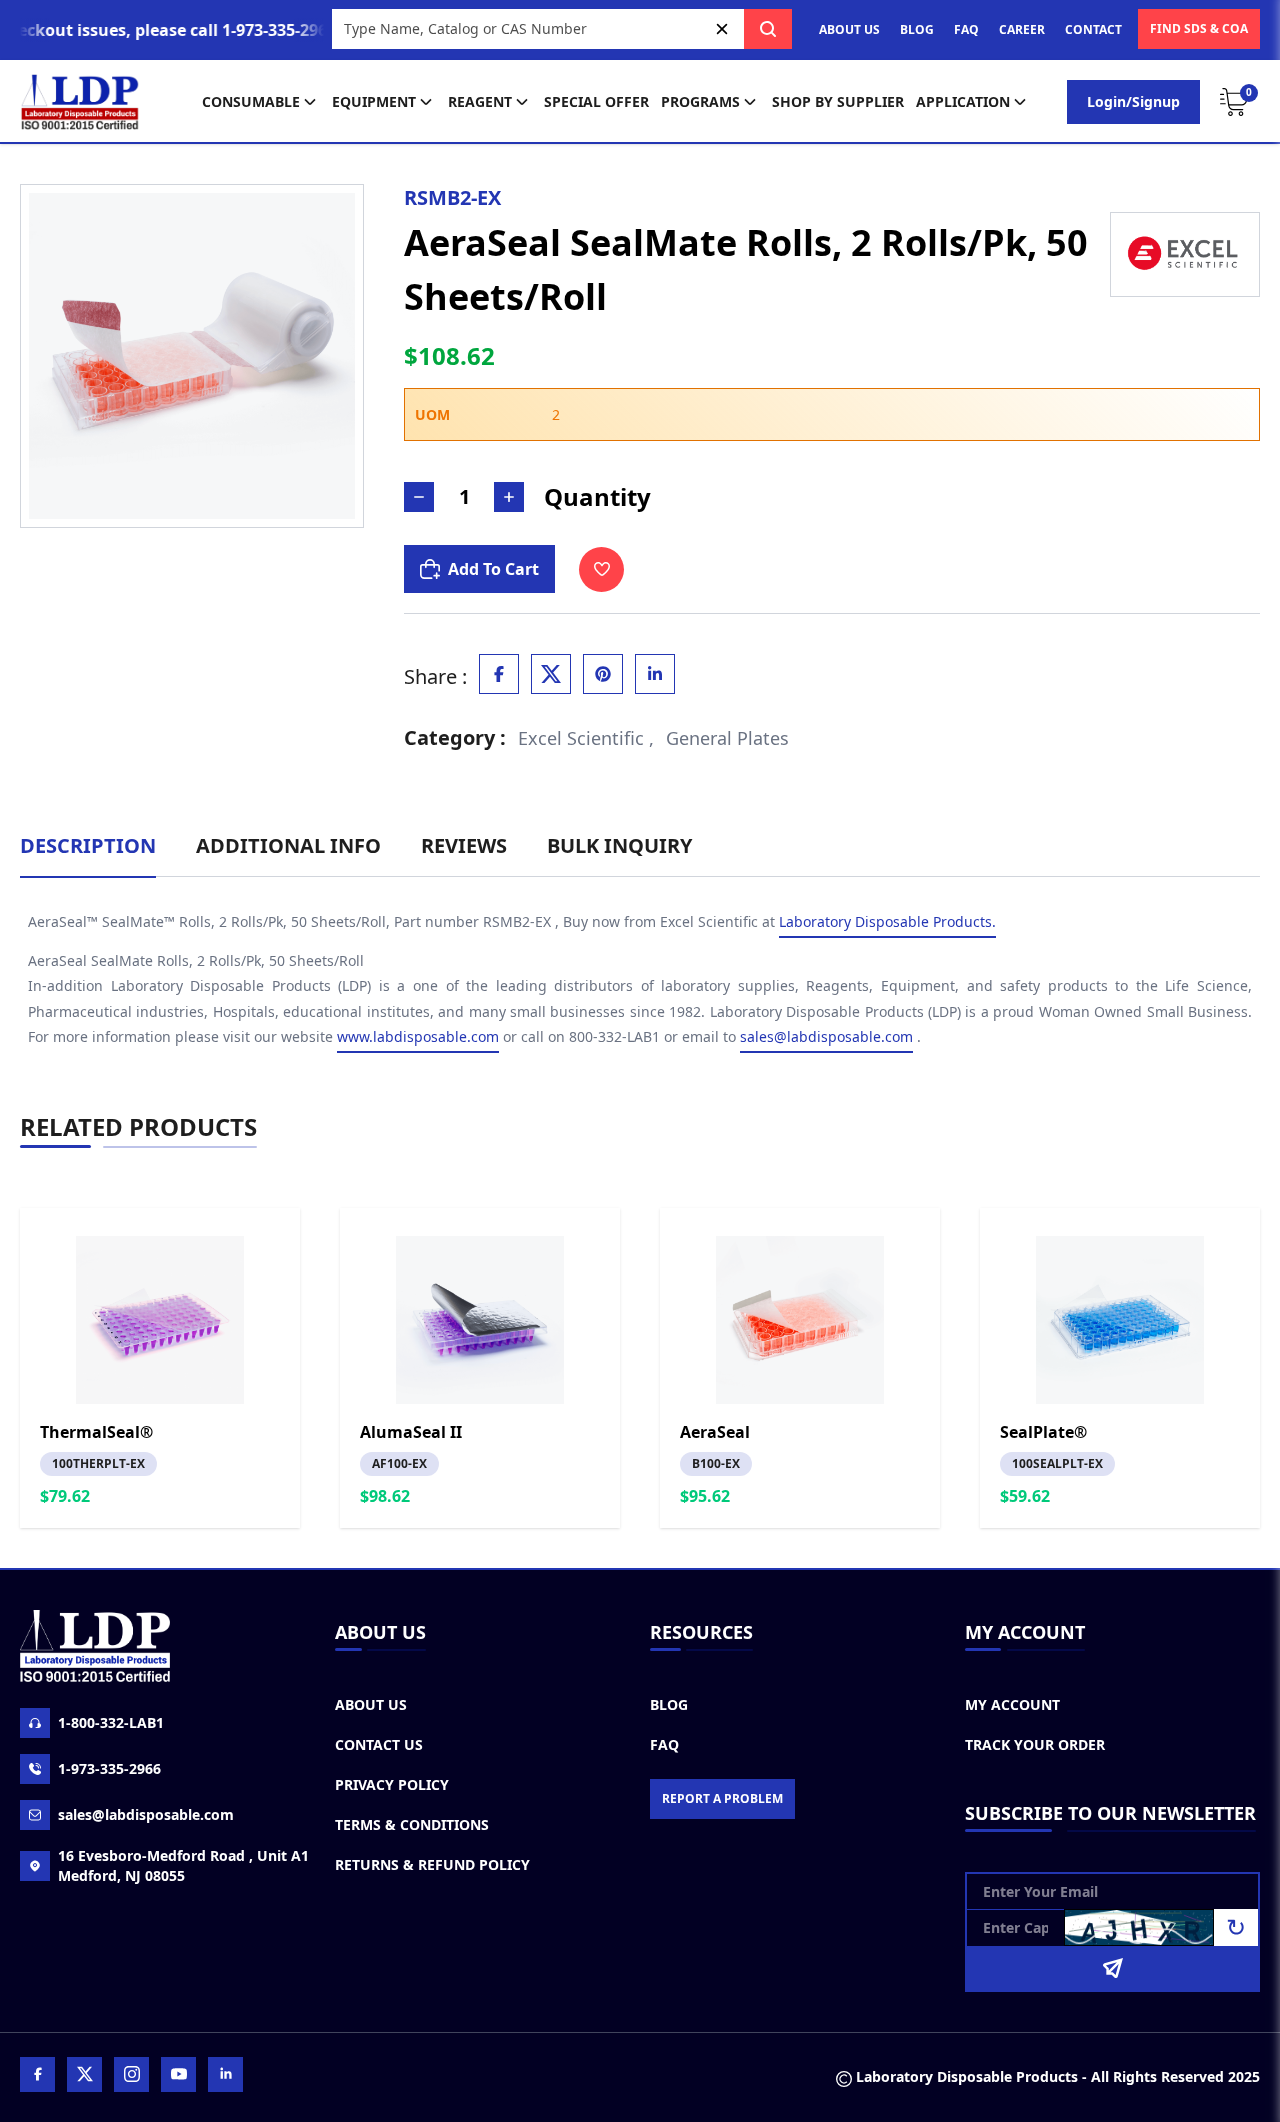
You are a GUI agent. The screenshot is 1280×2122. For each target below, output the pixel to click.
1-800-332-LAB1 (111, 1722)
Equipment (374, 101)
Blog (669, 1704)
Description (88, 845)
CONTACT (1093, 29)
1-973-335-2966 (109, 1768)
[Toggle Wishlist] (601, 569)
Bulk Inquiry (619, 845)
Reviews (464, 845)
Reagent (480, 101)
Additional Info (288, 845)
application (963, 101)
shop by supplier (838, 101)
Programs (700, 101)
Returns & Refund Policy (432, 1864)
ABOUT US (849, 29)
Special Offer (596, 101)
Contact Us (379, 1744)
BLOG (917, 29)
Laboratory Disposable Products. (887, 921)
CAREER (1022, 29)
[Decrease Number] (419, 497)
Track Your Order (1035, 1744)
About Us (371, 1704)
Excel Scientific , (586, 738)
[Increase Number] (509, 497)
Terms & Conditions (412, 1824)
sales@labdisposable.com (826, 1036)
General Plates (727, 738)
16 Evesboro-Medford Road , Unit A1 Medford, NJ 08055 (183, 1865)
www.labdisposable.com (418, 1036)
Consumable (251, 101)
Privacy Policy (392, 1784)
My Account (1012, 1704)
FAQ (966, 29)
